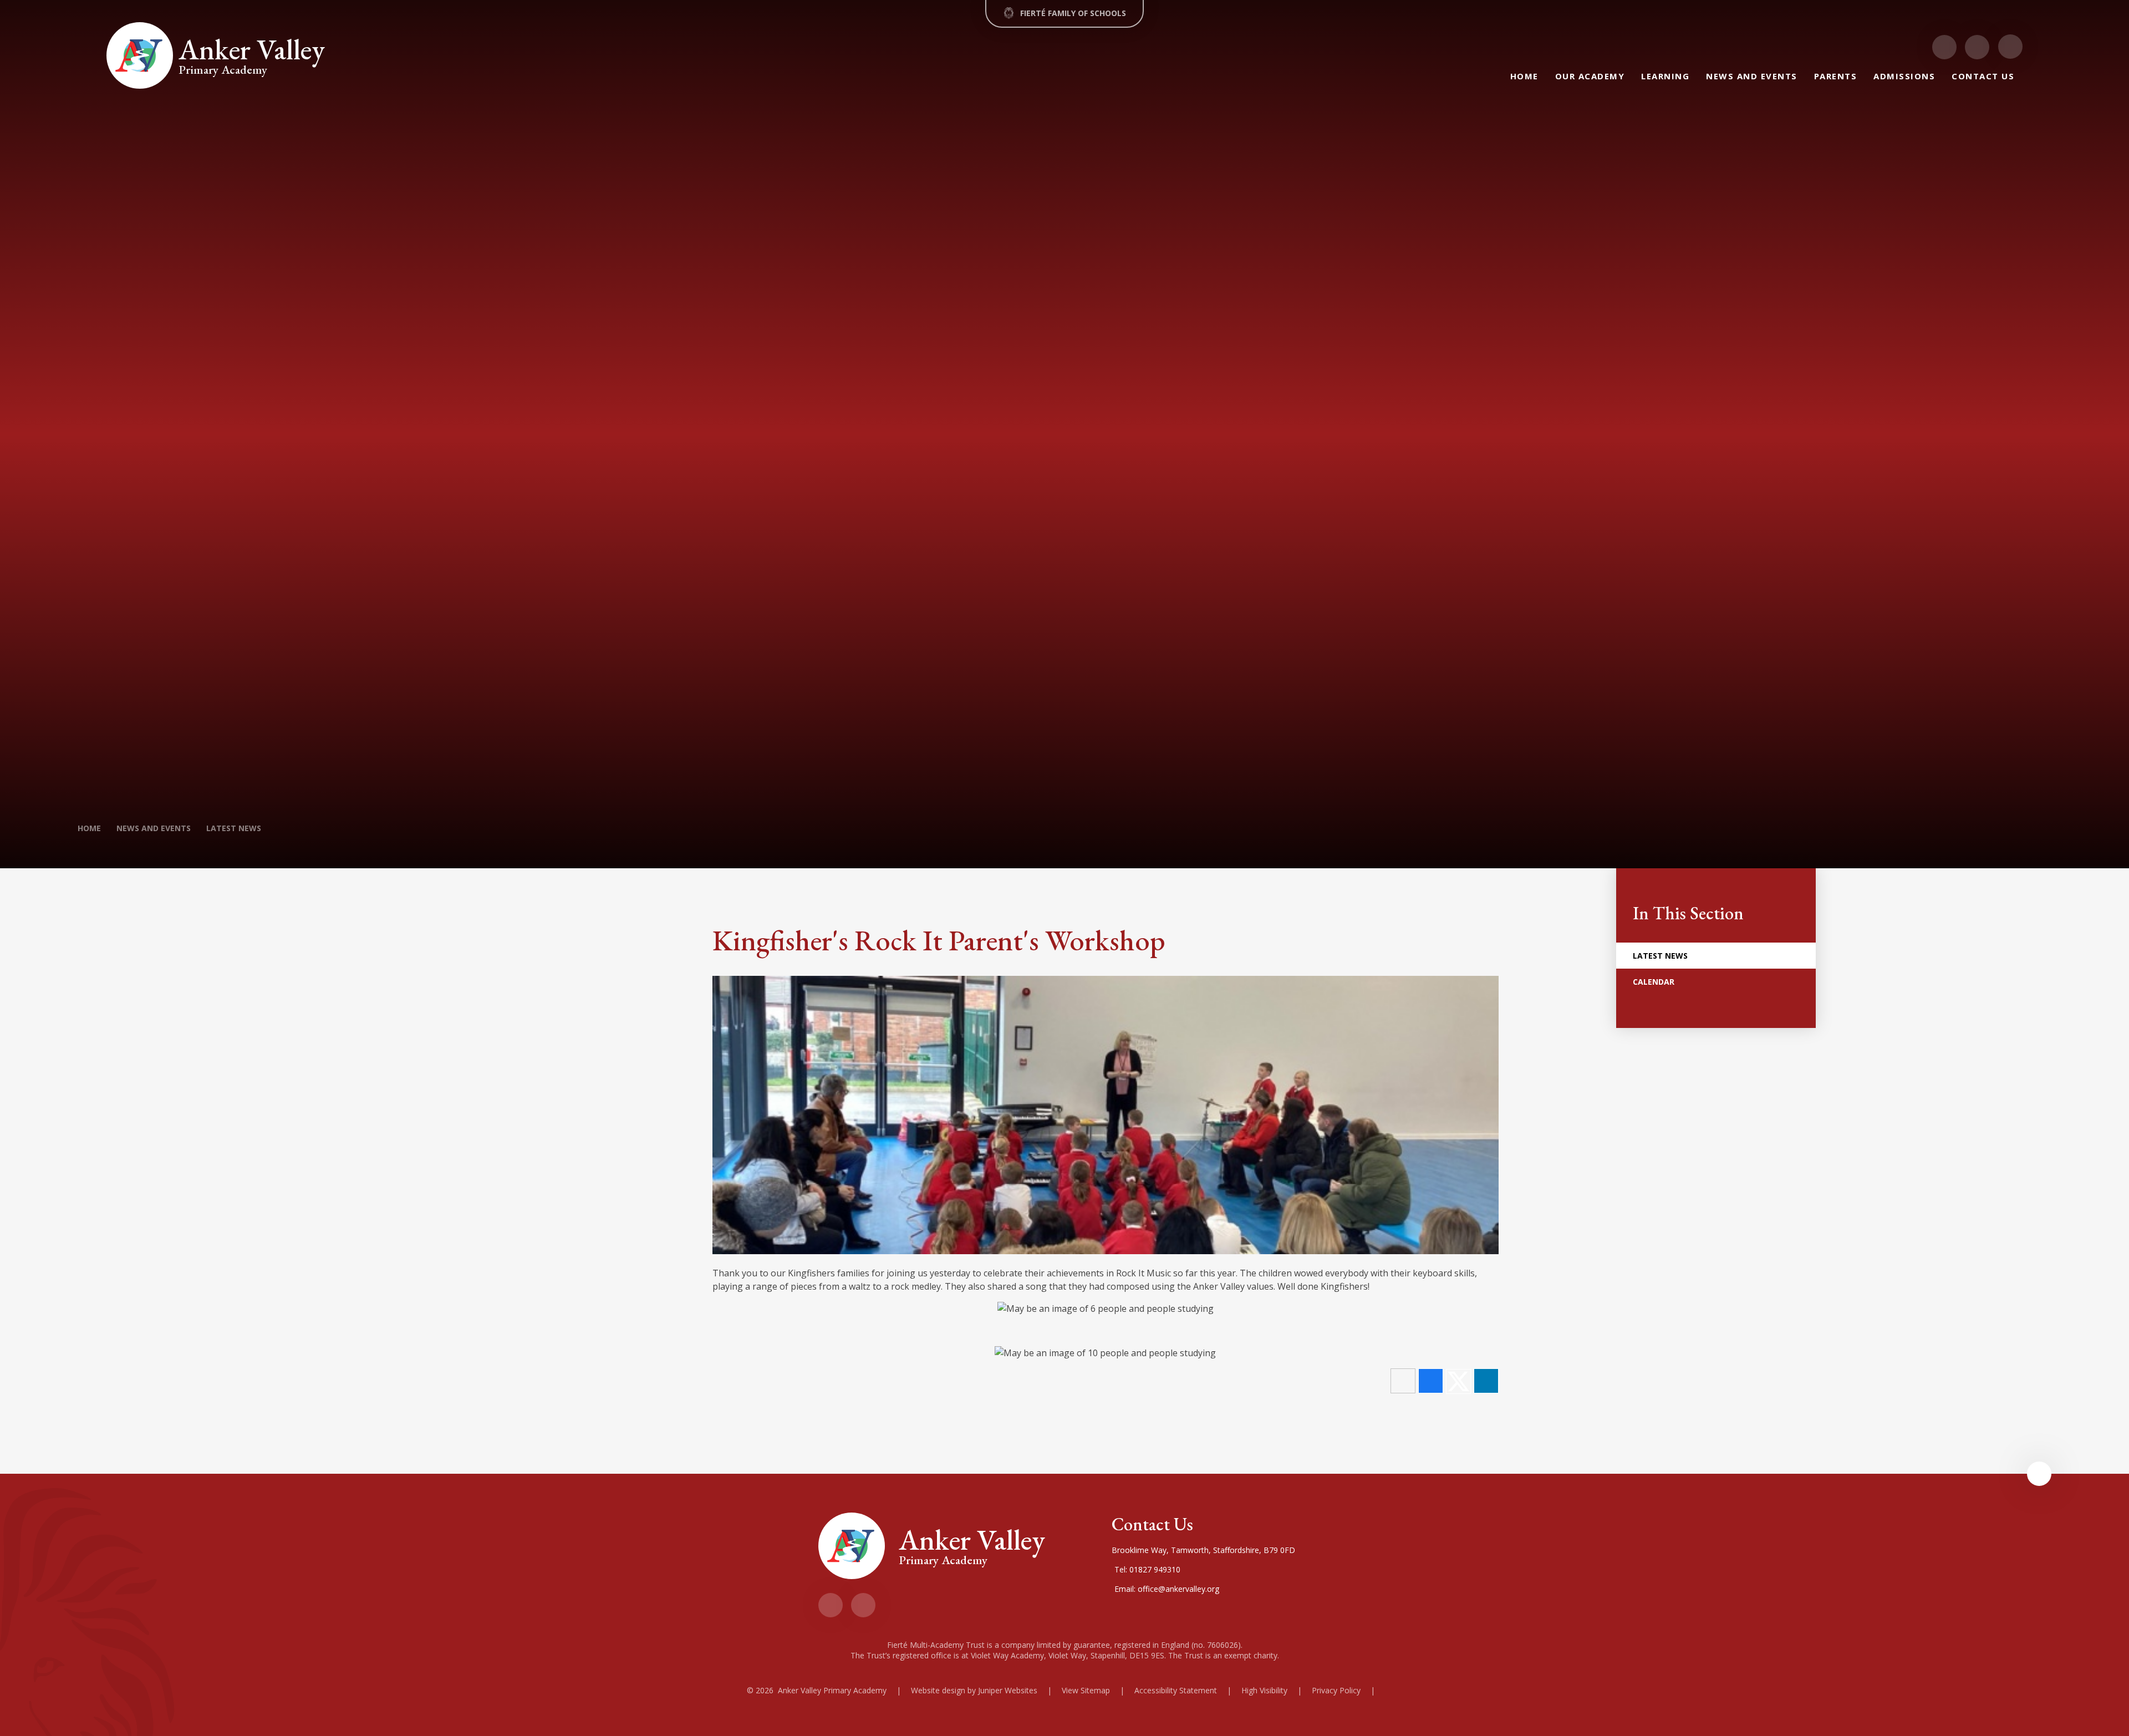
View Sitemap (1086, 1690)
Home (89, 828)
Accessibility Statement (1176, 1690)
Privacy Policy (1336, 1690)
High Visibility (1264, 1690)
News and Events (154, 828)
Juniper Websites (1008, 1690)
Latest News (234, 828)
